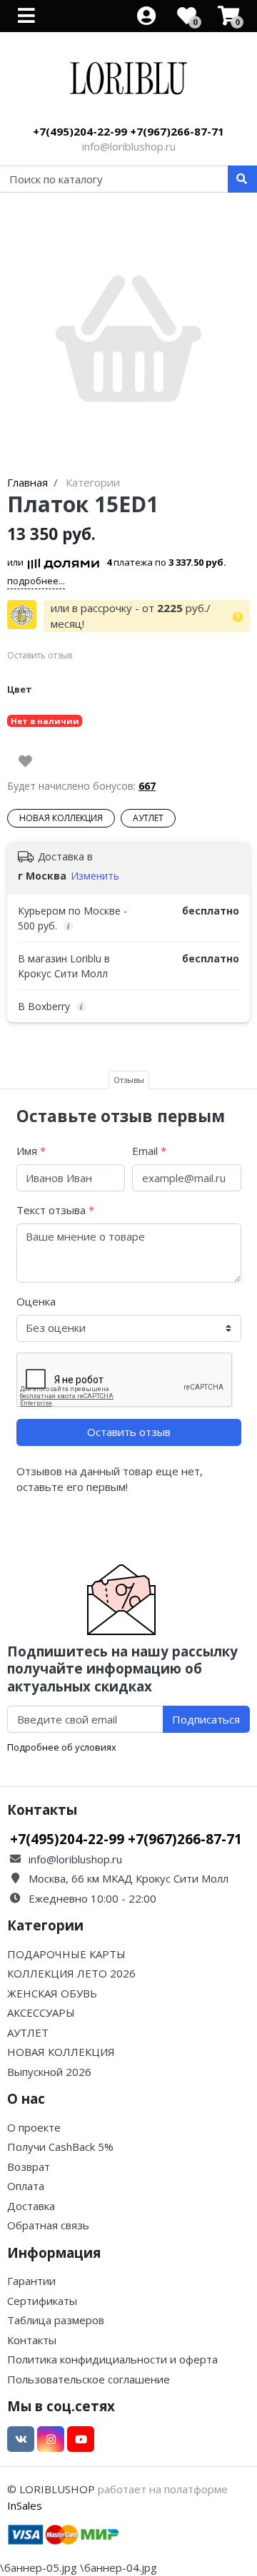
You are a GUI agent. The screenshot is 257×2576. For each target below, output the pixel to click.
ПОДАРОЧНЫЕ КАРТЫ (66, 1954)
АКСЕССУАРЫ (41, 2012)
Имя (31, 1151)
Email (149, 1151)
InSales (25, 2505)
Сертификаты (42, 2301)
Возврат (29, 2167)
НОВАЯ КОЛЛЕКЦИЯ (61, 818)
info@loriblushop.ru (129, 146)
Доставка (31, 2206)
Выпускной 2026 (49, 2072)
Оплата (26, 2186)
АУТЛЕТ (148, 818)
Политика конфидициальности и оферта (112, 2359)
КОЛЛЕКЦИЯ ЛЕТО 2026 (71, 1973)
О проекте (34, 2127)
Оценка (36, 1301)
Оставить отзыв (129, 1432)
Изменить (95, 876)
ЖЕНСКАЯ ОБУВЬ (52, 1993)
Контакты (32, 2340)
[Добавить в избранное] (25, 761)
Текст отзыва (55, 1210)
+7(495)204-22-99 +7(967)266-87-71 (128, 131)
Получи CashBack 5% (60, 2147)
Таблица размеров (56, 2320)
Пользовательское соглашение (89, 2379)
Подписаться (206, 1719)
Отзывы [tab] (129, 1080)
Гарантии (31, 2281)
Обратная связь (48, 2225)
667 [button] (147, 786)
